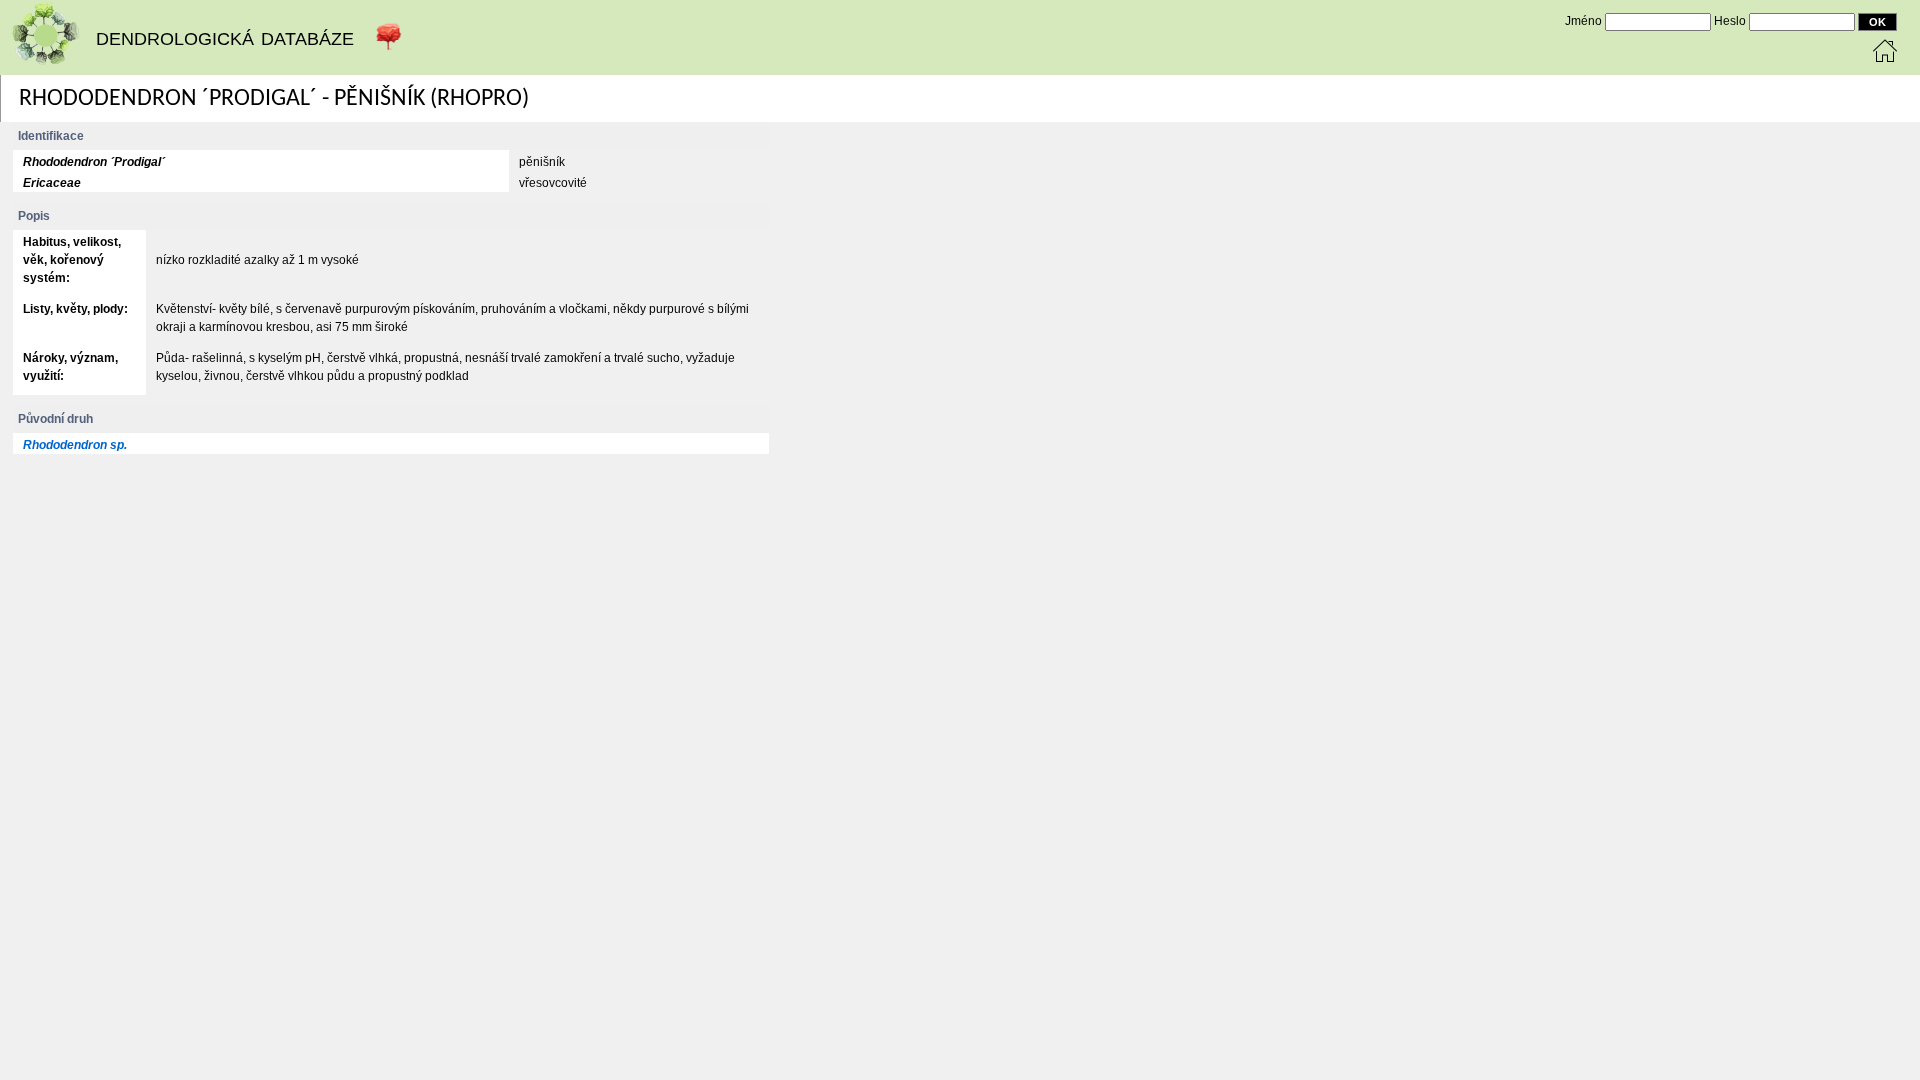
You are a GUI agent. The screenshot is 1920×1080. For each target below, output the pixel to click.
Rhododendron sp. (75, 445)
